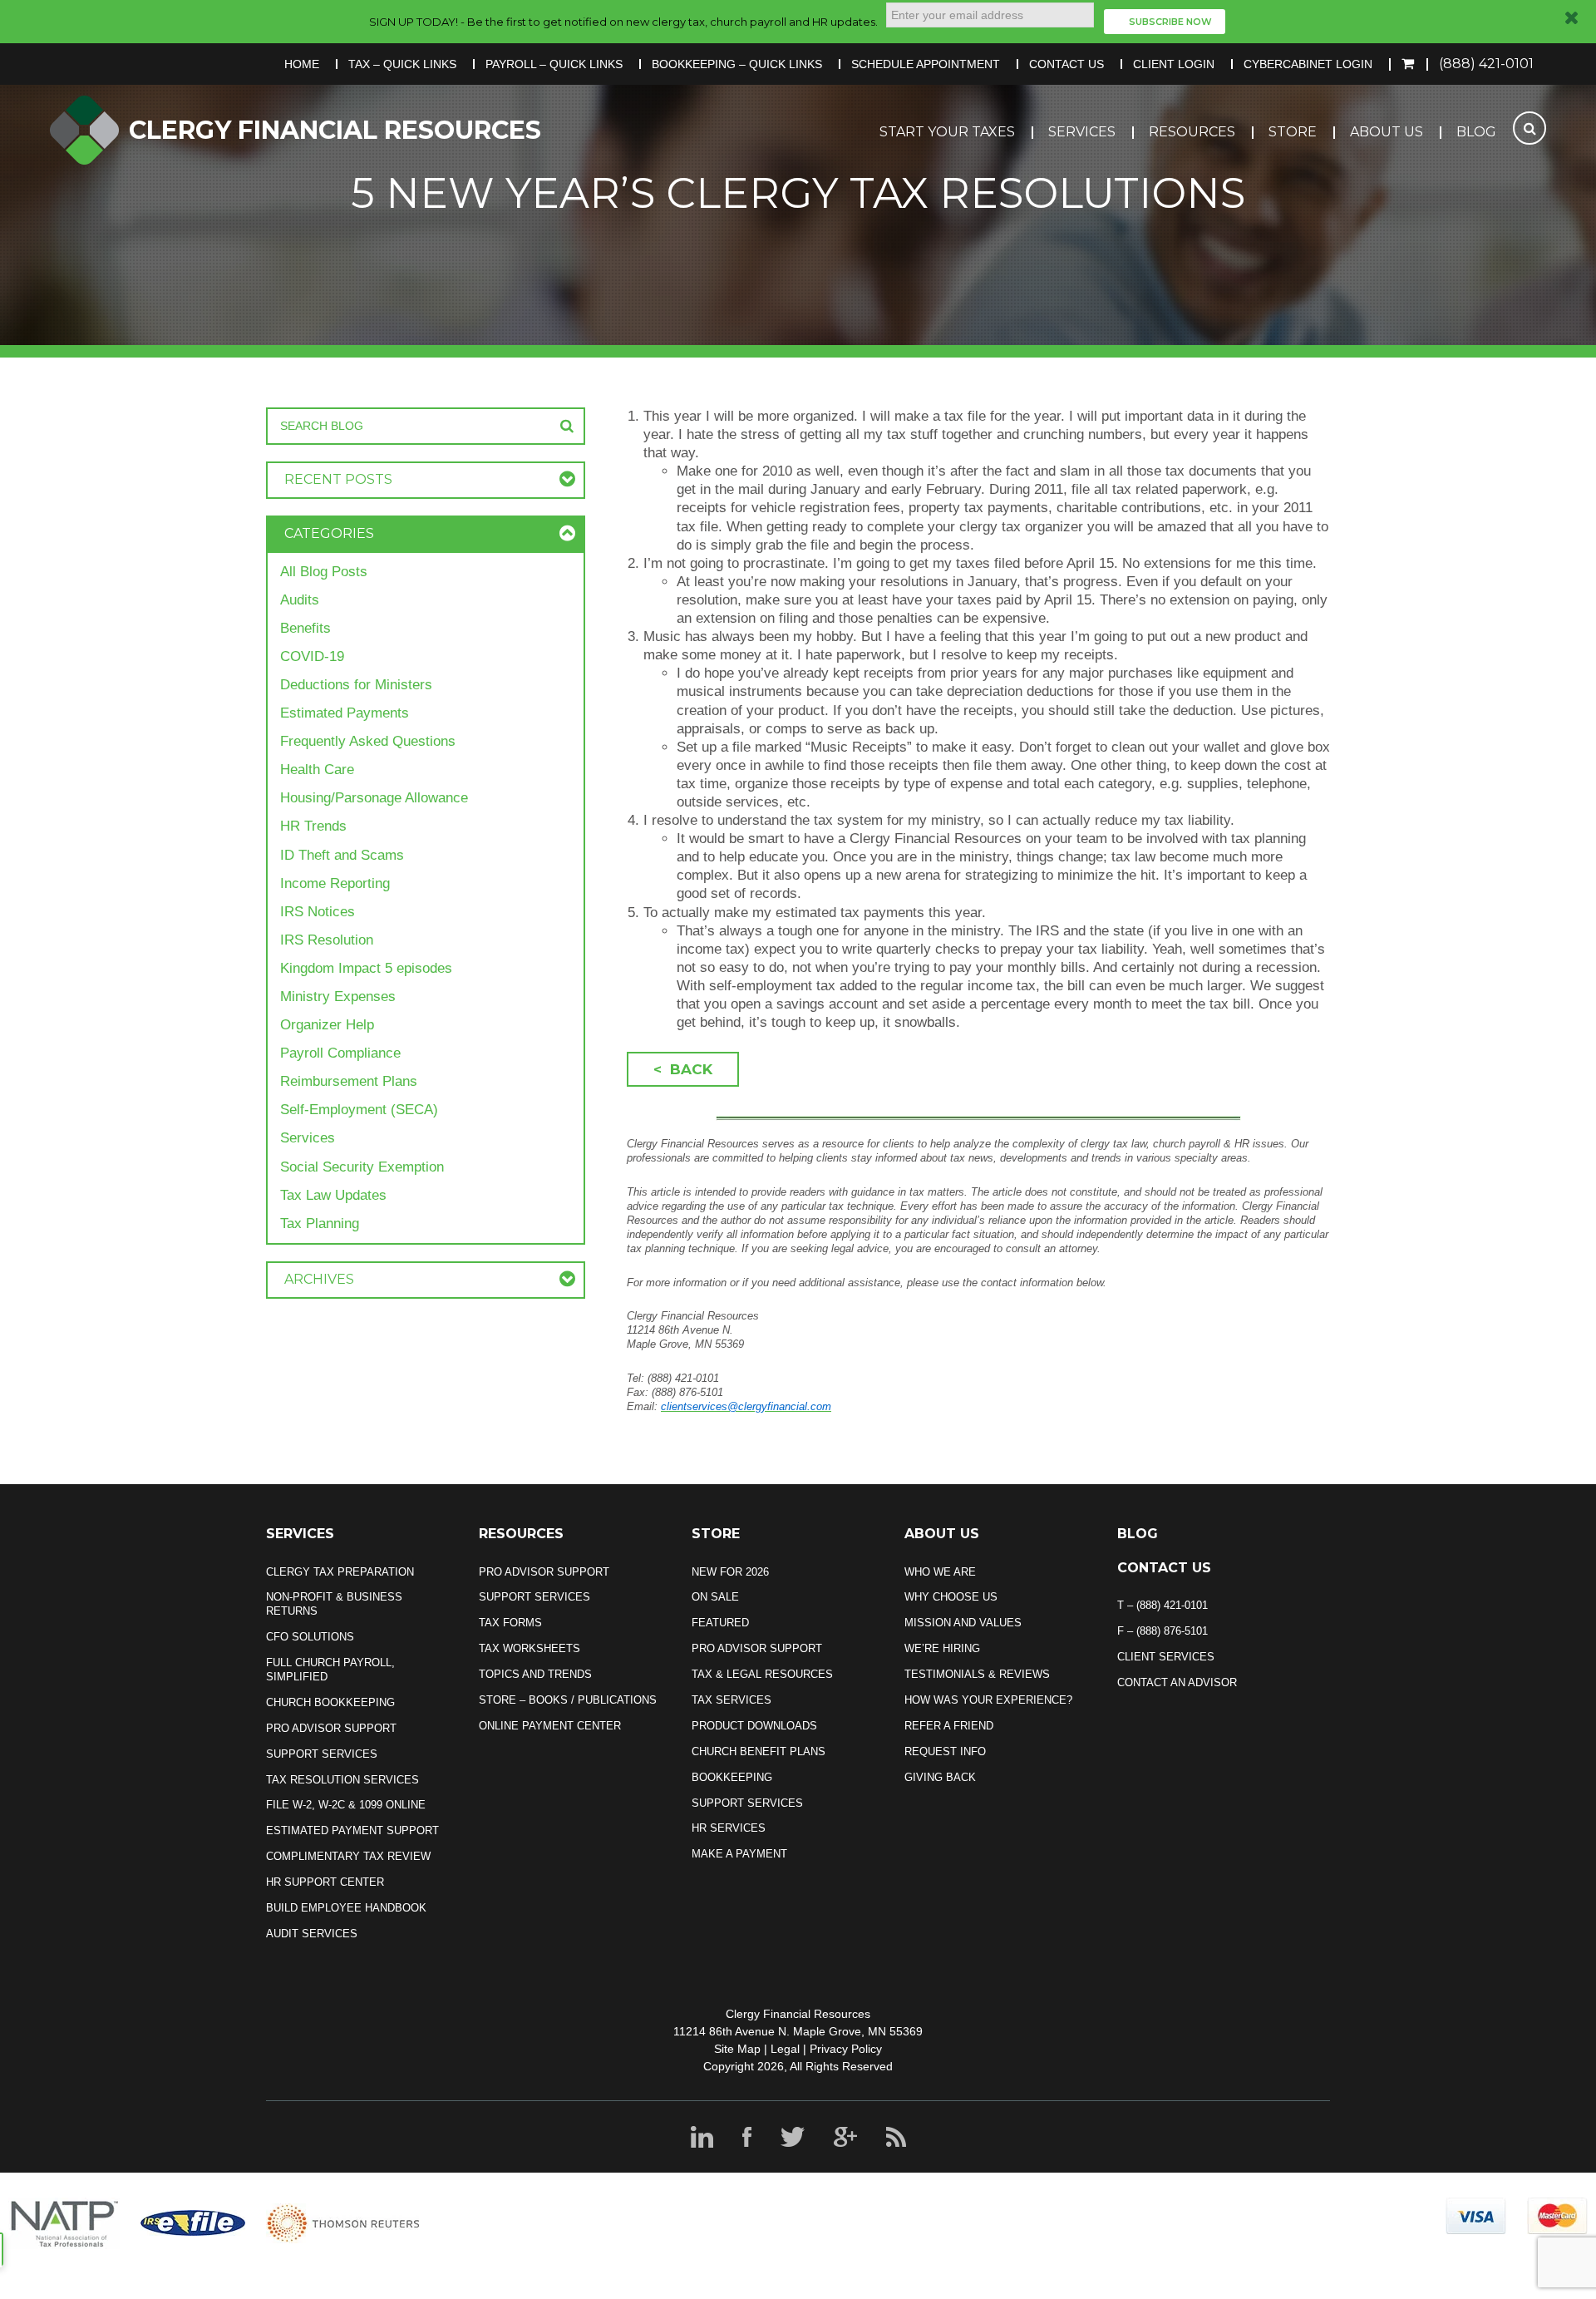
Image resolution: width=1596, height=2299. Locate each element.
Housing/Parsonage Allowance (374, 798)
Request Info (945, 1751)
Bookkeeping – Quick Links (737, 64)
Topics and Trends (535, 1674)
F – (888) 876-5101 (1163, 1631)
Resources (1192, 132)
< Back (683, 1069)
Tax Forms (510, 1623)
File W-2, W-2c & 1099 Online (346, 1805)
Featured (720, 1623)
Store (1293, 132)
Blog (1476, 132)
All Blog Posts (324, 572)
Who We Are (940, 1572)
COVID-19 (312, 656)
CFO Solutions (310, 1637)
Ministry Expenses (338, 997)
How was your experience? (988, 1700)
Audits (300, 600)
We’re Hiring (942, 1648)
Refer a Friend (949, 1726)
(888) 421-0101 (1486, 64)
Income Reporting (335, 883)
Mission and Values (963, 1623)
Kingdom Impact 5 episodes (366, 968)
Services (1082, 132)
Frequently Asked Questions (368, 741)
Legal (785, 2049)
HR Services (729, 1828)
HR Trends (313, 826)
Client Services (1166, 1657)
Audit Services (312, 1934)
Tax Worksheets (530, 1648)
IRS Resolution (327, 940)
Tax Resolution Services (342, 1780)
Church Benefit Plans (759, 1751)
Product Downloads (754, 1726)
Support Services (322, 1754)
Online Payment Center (550, 1726)
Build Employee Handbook (346, 1908)
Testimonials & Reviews (977, 1674)
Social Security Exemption (362, 1167)
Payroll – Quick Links (554, 64)
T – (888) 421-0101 (1163, 1605)
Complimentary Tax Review (348, 1856)
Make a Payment (739, 1854)
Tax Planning (320, 1224)
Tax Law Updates (333, 1195)
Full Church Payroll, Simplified (330, 1670)
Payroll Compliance (340, 1053)
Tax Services (731, 1700)
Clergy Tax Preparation (340, 1572)
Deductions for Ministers (356, 685)
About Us (1387, 132)
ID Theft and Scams (342, 855)
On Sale (715, 1597)
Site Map (737, 2049)
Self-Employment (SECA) (359, 1110)
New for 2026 (730, 1572)
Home (302, 64)
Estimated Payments (345, 713)
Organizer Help (327, 1025)
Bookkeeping (732, 1777)
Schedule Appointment (926, 64)
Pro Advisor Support (331, 1728)
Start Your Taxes (947, 132)
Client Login (1174, 64)
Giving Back (940, 1777)
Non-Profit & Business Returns (334, 1604)
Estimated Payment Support (352, 1830)
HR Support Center (325, 1882)
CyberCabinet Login (1308, 64)
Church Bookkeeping (330, 1702)
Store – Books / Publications (568, 1700)
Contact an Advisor (1177, 1682)
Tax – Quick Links (402, 64)
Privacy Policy (846, 2049)
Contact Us (1066, 64)
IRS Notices (318, 912)
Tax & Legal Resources (762, 1674)
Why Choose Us (951, 1597)
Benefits (305, 628)
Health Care (317, 770)
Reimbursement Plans (349, 1081)
